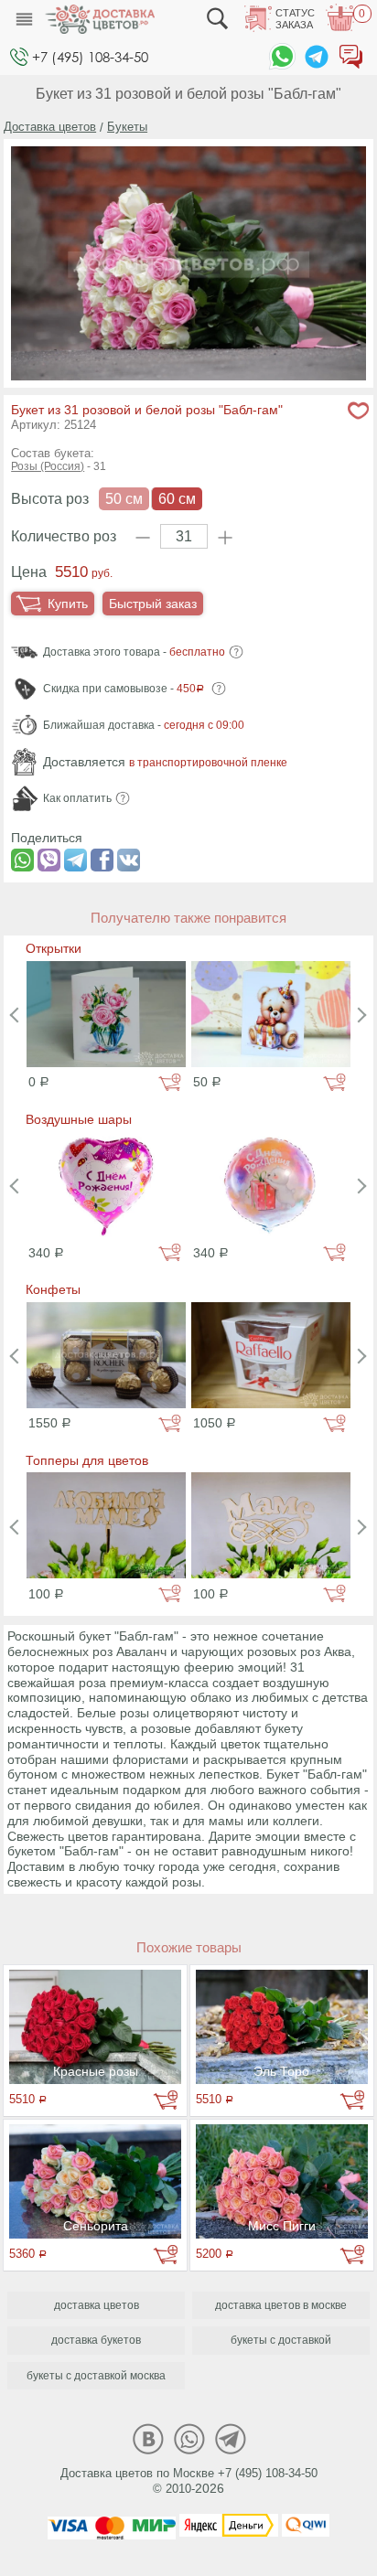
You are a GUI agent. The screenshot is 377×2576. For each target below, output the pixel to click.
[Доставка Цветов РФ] (100, 19)
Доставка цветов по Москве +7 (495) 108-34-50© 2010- (189, 2481)
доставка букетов (96, 2340)
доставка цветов (97, 2305)
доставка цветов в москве (281, 2305)
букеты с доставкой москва (96, 2376)
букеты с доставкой (281, 2340)
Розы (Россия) (48, 466)
